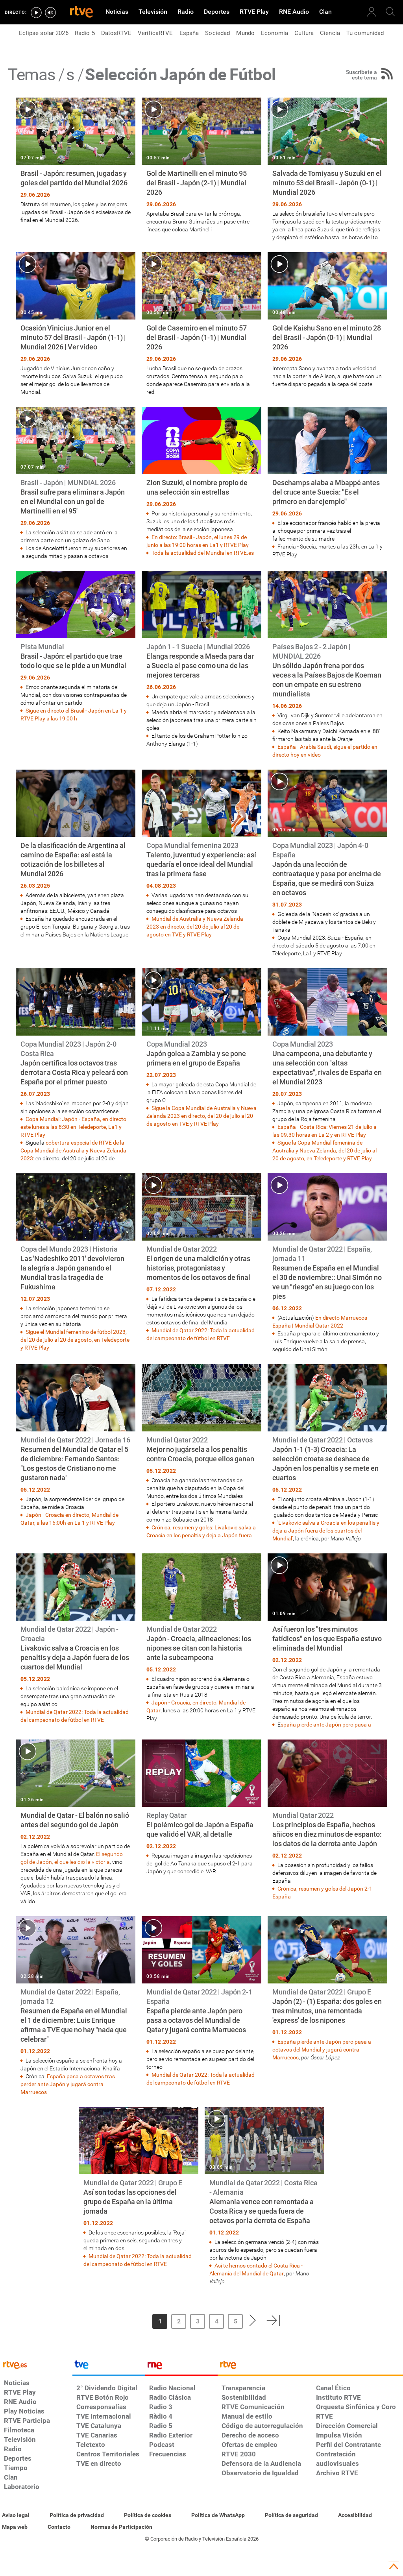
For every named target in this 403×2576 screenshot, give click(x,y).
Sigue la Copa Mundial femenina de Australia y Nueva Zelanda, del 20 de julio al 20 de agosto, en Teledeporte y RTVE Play (324, 1150)
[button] (126, 2320)
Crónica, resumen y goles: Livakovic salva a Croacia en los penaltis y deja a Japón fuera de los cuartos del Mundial (201, 1535)
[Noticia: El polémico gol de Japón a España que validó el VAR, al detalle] (201, 1807)
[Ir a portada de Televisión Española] (109, 2367)
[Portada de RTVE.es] (81, 13)
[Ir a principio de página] (394, 2567)
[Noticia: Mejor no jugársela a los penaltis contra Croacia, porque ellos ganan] (201, 1452)
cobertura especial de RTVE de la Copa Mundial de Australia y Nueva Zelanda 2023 (73, 1150)
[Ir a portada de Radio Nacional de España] (181, 2367)
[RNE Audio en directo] (50, 13)
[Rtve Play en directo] (36, 13)
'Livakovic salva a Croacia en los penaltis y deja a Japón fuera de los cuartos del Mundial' (326, 1531)
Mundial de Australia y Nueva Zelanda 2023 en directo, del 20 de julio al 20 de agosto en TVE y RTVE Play (195, 927)
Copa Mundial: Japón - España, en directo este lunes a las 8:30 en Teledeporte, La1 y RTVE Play (73, 1127)
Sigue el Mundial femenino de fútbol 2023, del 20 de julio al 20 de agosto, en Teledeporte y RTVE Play (75, 1340)
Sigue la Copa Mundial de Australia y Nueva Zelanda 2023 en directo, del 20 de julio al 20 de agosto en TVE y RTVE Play (201, 1116)
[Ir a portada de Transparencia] (310, 2367)
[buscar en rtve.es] (390, 12)
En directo (328, 1318)
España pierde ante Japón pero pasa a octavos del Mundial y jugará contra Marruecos (322, 2050)
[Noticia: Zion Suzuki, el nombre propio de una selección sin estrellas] (201, 482)
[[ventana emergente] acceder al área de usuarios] (372, 12)
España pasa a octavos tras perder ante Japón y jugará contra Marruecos (68, 2084)
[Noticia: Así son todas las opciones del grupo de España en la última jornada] (139, 2187)
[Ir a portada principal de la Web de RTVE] (36, 2364)
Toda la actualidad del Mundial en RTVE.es (203, 553)
